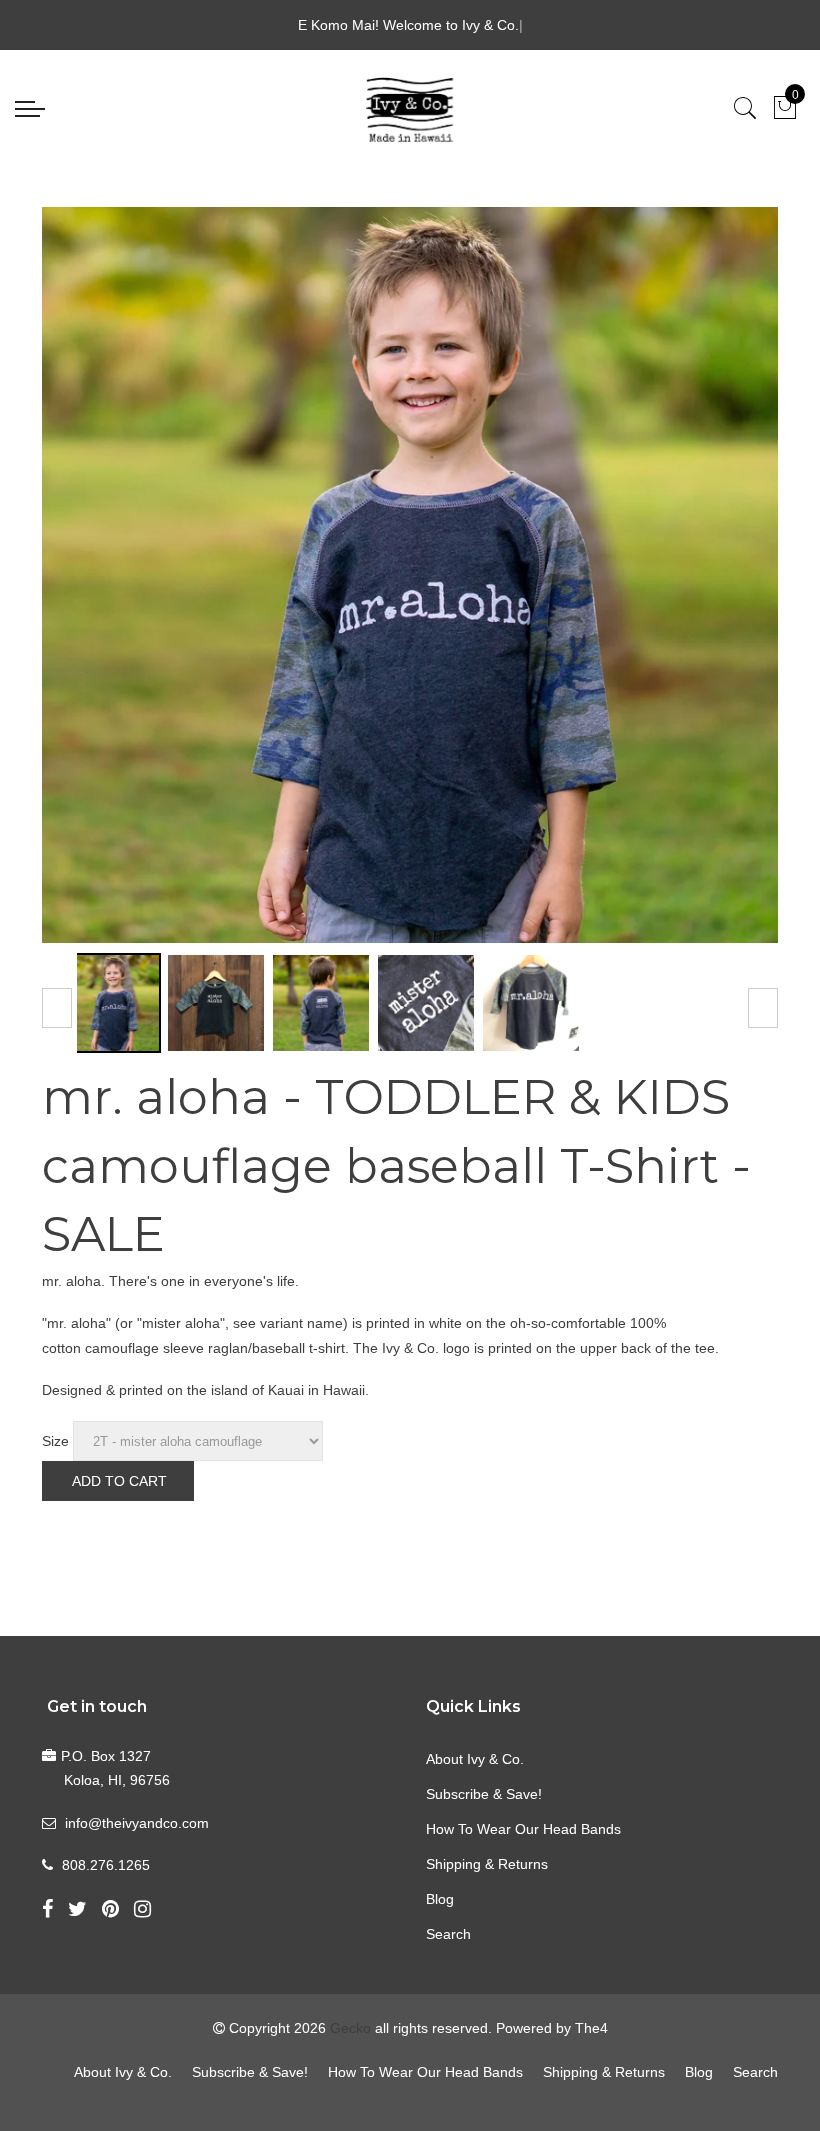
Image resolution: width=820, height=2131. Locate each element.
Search (448, 1934)
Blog (440, 1899)
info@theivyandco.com (137, 1823)
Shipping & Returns (487, 1864)
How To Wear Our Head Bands (523, 1829)
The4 (591, 2028)
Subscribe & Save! (484, 1794)
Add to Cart (119, 1481)
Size (55, 1441)
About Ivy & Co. (475, 1759)
